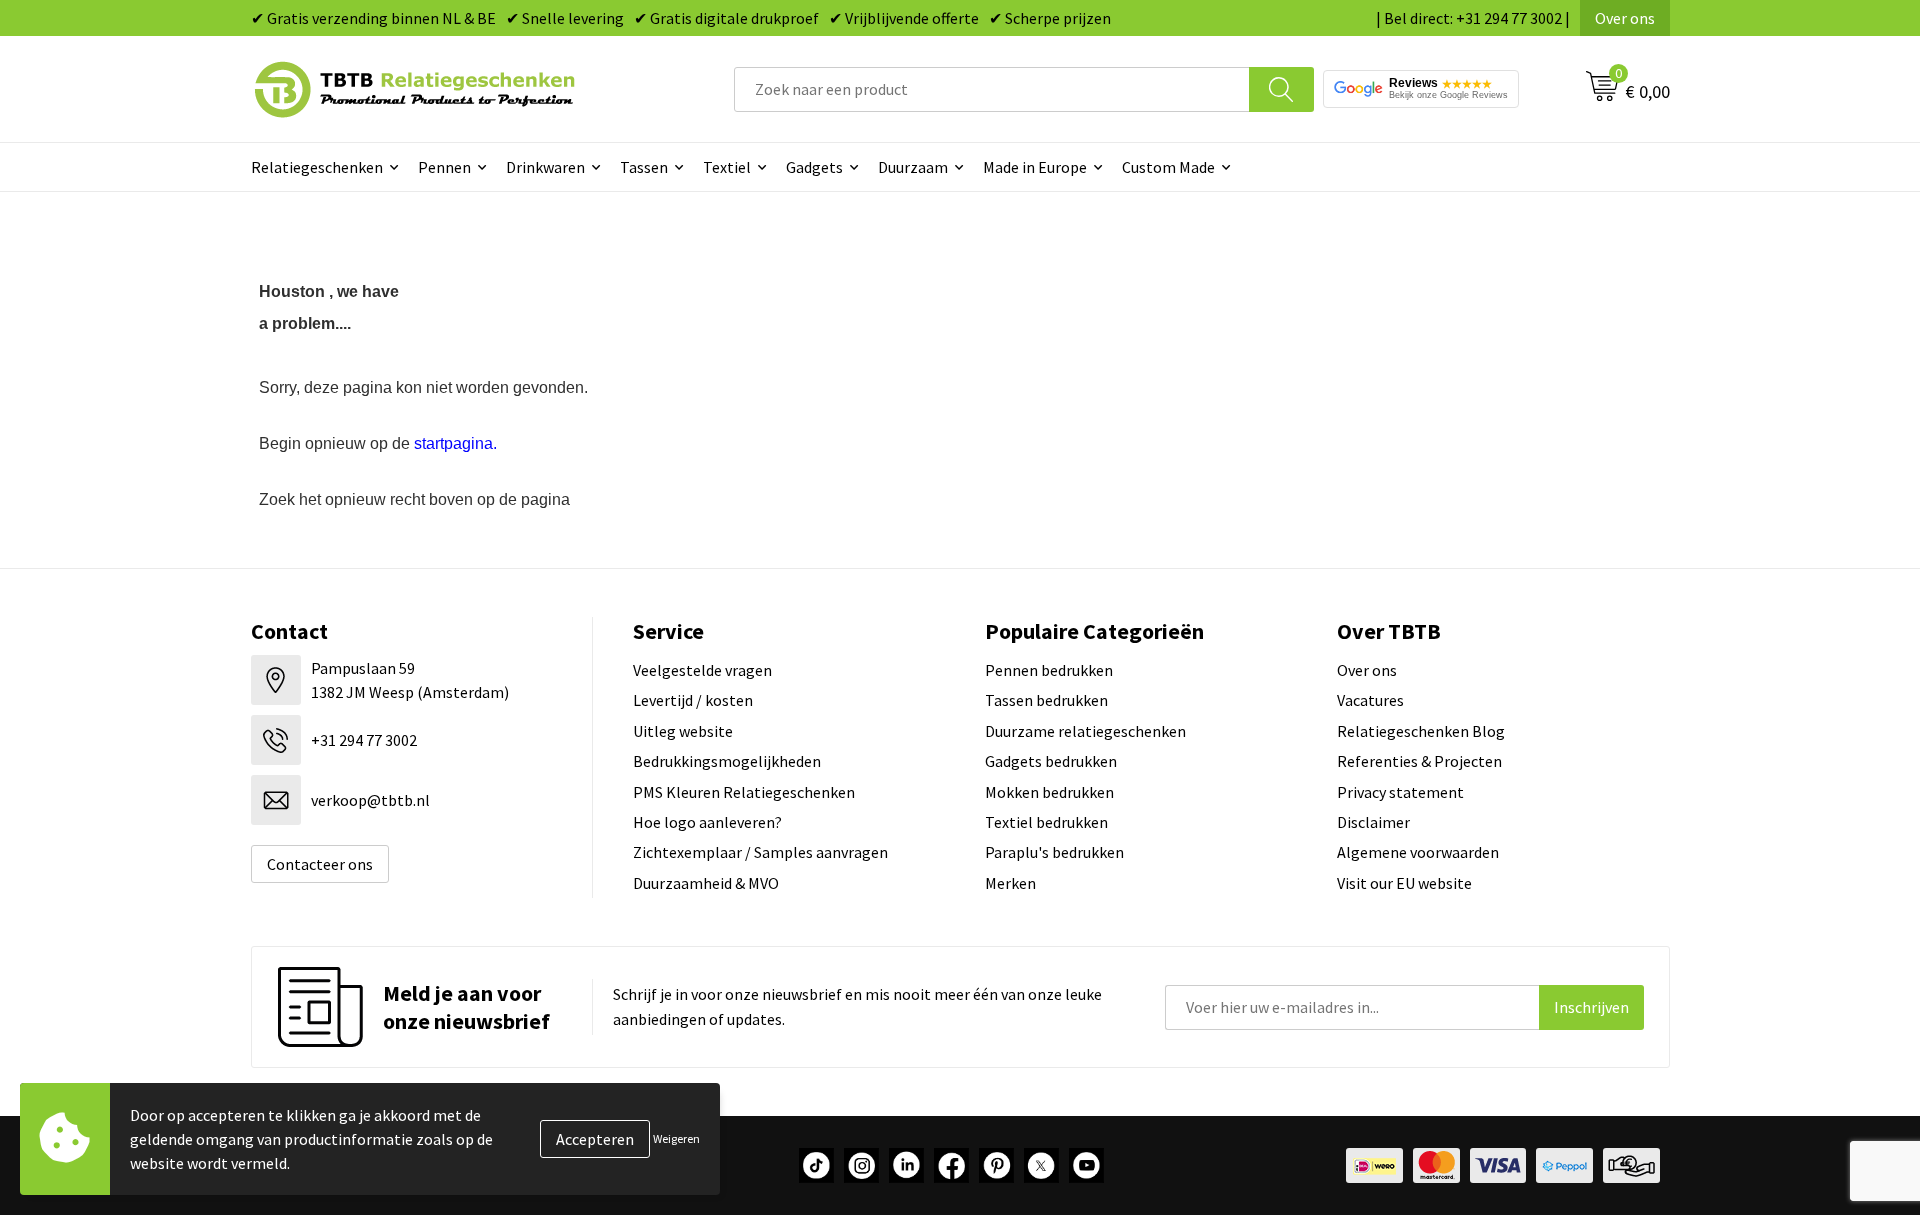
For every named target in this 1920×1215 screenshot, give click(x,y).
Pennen (444, 167)
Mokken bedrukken (1049, 792)
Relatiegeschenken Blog (1421, 731)
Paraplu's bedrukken (1054, 852)
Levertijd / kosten (693, 700)
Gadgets (814, 167)
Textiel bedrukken (1046, 822)
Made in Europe (1035, 167)
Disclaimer (1373, 822)
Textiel (727, 167)
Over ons (1625, 18)
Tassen (644, 167)
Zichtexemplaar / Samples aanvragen (760, 852)
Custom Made (1168, 167)
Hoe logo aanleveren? (707, 822)
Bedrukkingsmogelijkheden (727, 761)
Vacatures (1370, 700)
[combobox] (992, 89)
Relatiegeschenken (317, 167)
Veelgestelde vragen (702, 670)
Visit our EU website (1404, 883)
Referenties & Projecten (1419, 761)
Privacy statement (1400, 792)
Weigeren (676, 1138)
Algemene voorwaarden (1418, 852)
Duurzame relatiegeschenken (1085, 731)
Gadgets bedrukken (1051, 761)
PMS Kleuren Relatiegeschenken (744, 792)
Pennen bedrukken (1049, 670)
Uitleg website (683, 731)
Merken (1010, 883)
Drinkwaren (545, 167)
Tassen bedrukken (1046, 700)
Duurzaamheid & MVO (706, 883)
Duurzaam (913, 167)
